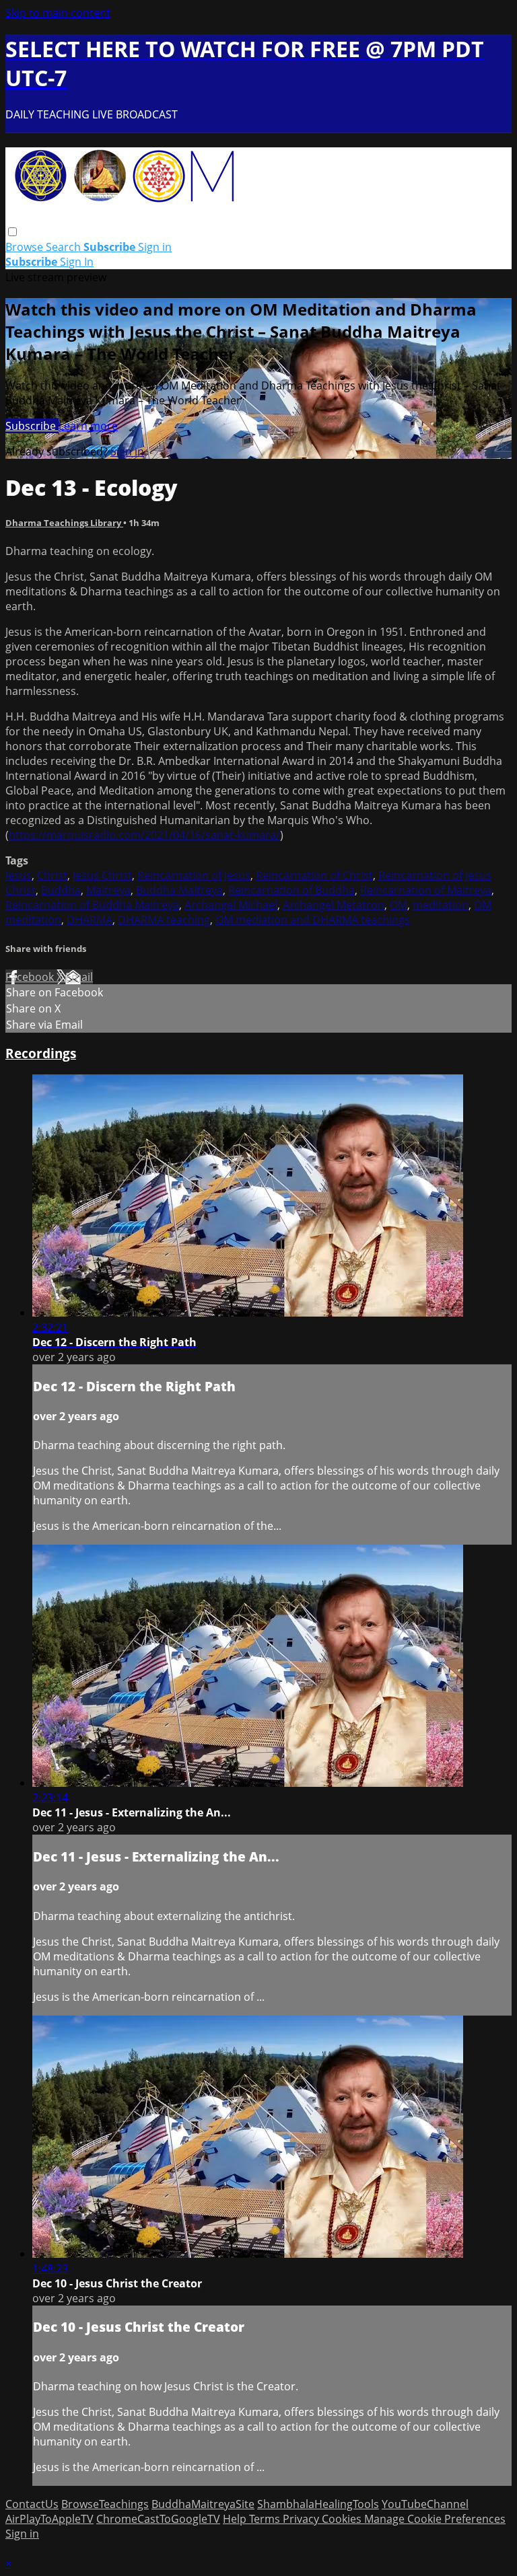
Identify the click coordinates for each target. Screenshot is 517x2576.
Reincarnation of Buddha (291, 890)
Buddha (61, 890)
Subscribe (32, 426)
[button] (12, 232)
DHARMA (90, 920)
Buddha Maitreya (179, 890)
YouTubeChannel (425, 2504)
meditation (441, 905)
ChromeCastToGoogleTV (158, 2519)
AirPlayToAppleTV (49, 2519)
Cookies (343, 2519)
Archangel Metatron (334, 905)
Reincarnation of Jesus (194, 875)
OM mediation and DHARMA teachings (313, 920)
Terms (266, 2519)
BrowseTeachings (105, 2504)
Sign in (155, 247)
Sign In (77, 262)
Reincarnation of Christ (314, 875)
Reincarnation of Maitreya (426, 890)
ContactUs (32, 2504)
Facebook (31, 977)
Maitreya (108, 890)
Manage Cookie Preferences (435, 2519)
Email (79, 977)
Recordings (41, 1053)
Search (65, 247)
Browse (26, 247)
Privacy (302, 2519)
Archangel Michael (231, 905)
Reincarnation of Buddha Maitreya (92, 905)
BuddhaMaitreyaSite (203, 2504)
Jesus (19, 875)
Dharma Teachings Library (64, 523)
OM (399, 905)
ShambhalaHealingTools (318, 2504)
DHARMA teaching (164, 920)
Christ (52, 875)
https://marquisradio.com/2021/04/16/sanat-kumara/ (144, 835)
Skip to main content (58, 13)
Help (236, 2519)
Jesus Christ (102, 875)
